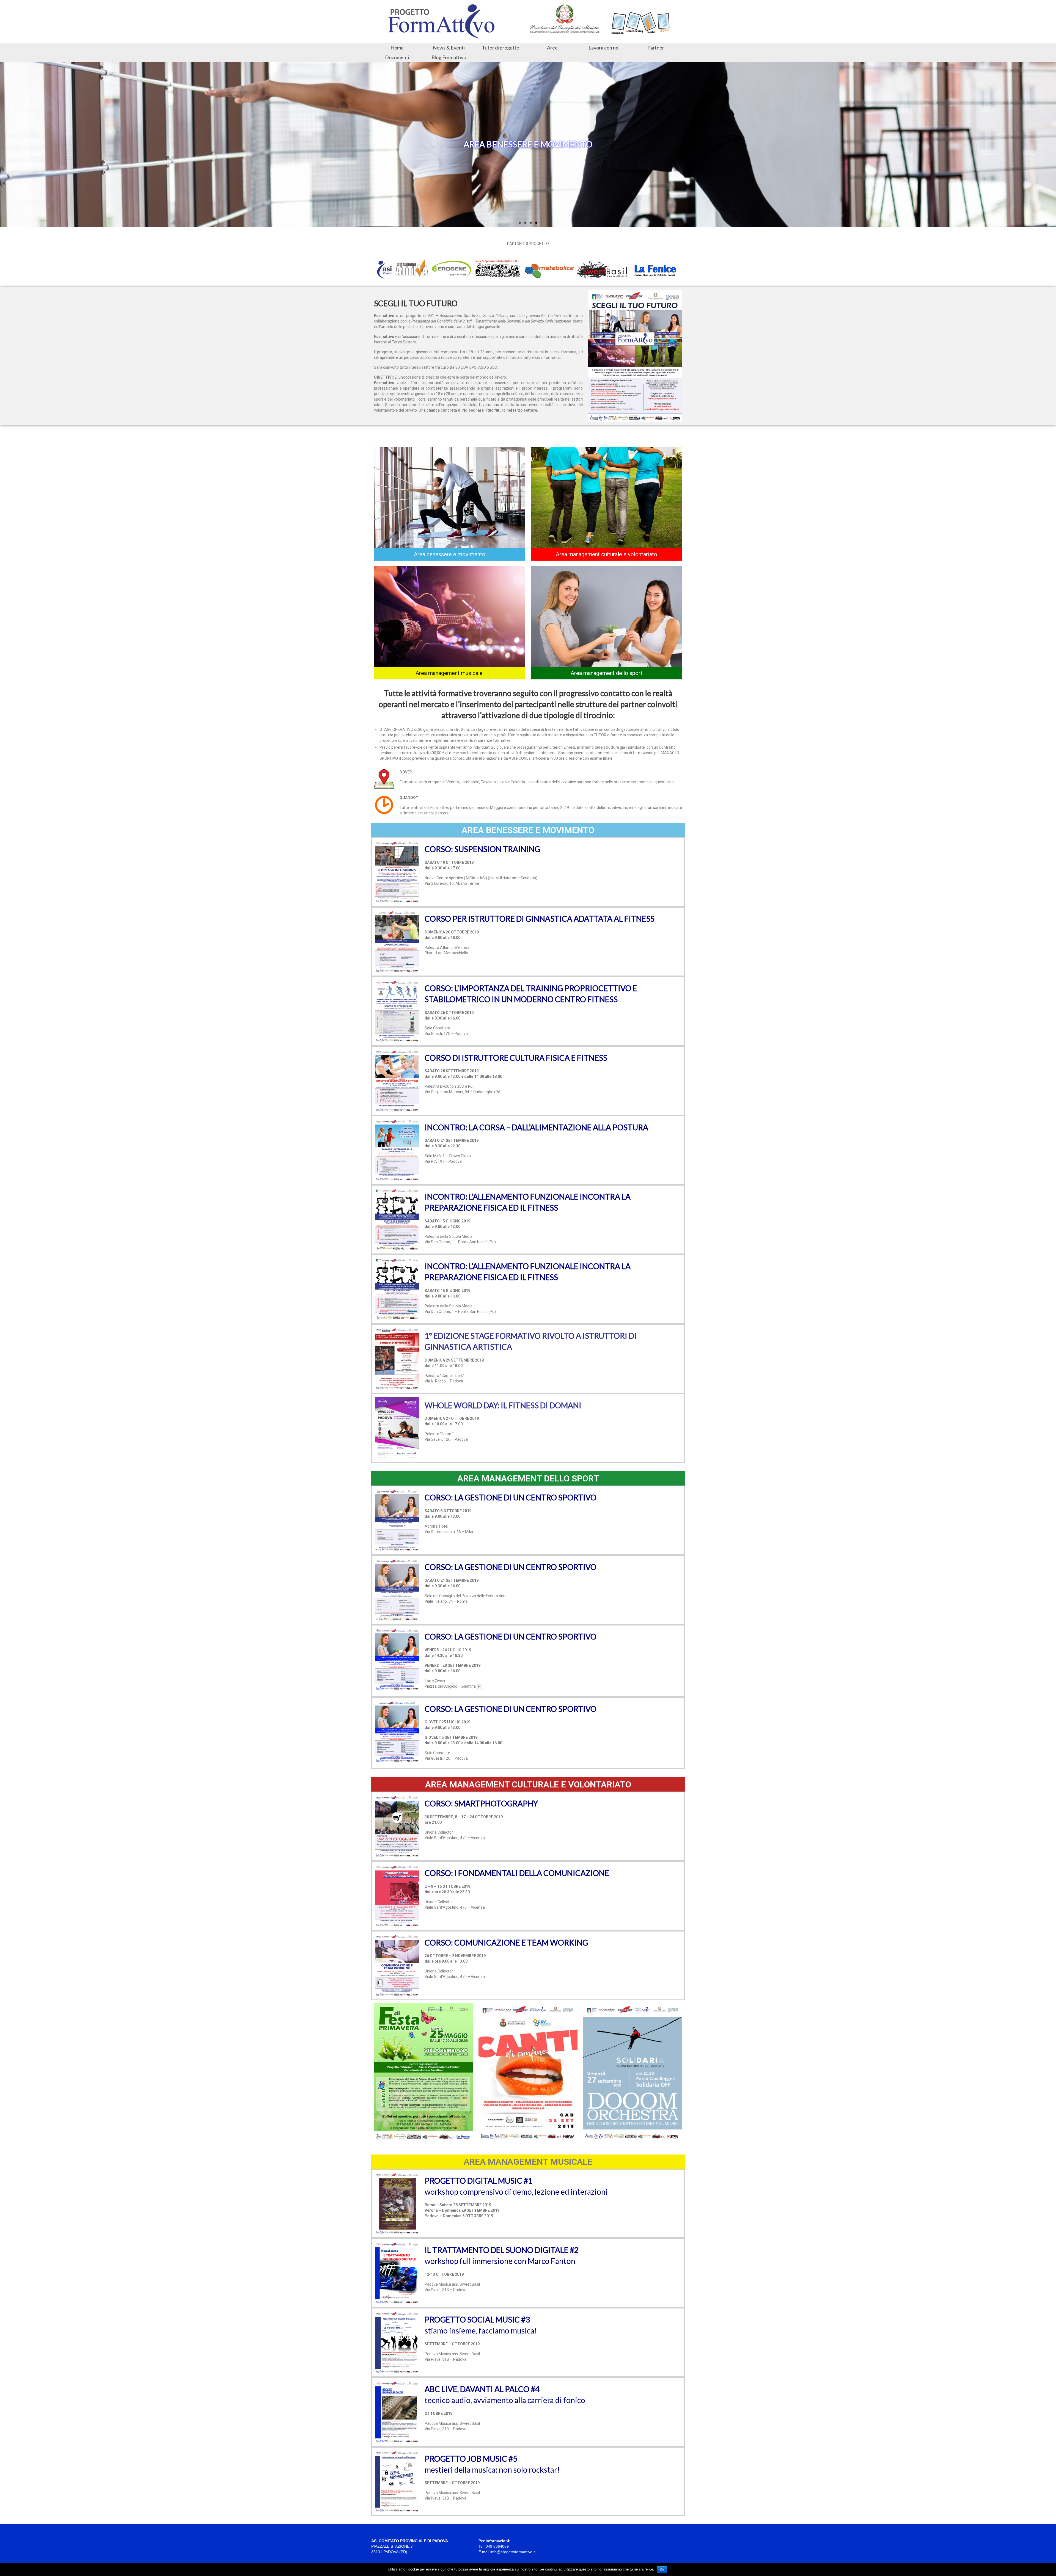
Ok (662, 2570)
